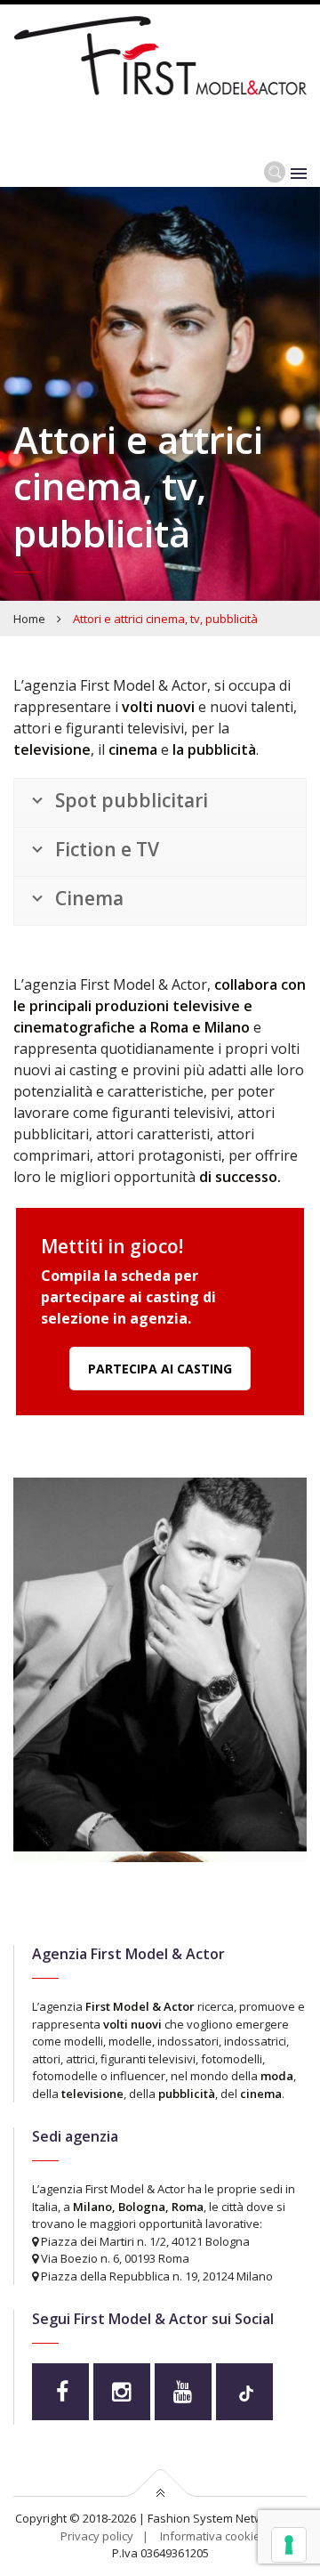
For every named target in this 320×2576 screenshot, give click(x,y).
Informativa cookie (210, 2536)
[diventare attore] (160, 1694)
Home (29, 619)
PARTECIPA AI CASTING (160, 1369)
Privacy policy (97, 2536)
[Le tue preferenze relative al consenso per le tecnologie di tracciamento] (289, 2545)
